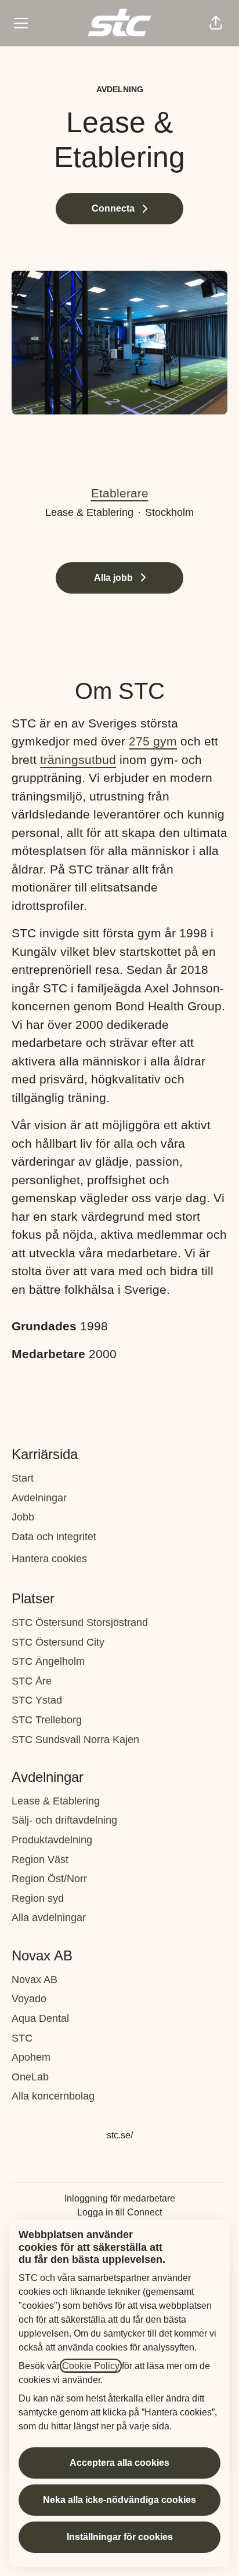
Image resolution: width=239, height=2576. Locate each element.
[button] (216, 23)
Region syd (38, 1898)
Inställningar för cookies (120, 2537)
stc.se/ (120, 2135)
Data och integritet (54, 1537)
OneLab (30, 2077)
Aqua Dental (40, 2018)
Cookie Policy (91, 2366)
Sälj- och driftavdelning (64, 1820)
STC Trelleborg (47, 1720)
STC (22, 2038)
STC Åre (32, 1681)
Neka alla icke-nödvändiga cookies (119, 2500)
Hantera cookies (49, 1559)
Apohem (31, 2057)
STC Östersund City (58, 1642)
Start (23, 1478)
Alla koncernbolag (53, 2096)
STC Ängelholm (48, 1661)
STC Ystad (37, 1700)
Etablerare (120, 493)
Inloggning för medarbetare (120, 2198)
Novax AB (35, 1980)
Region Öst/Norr (49, 1879)
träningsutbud (78, 760)
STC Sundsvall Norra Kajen (75, 1740)
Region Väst (40, 1860)
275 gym (153, 741)
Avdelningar (39, 1498)
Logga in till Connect (119, 2212)
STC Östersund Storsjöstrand (80, 1622)
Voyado (29, 1999)
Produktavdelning (52, 1840)
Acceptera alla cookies (119, 2463)
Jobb (23, 1517)
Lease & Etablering (56, 1801)
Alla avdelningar (49, 1918)
